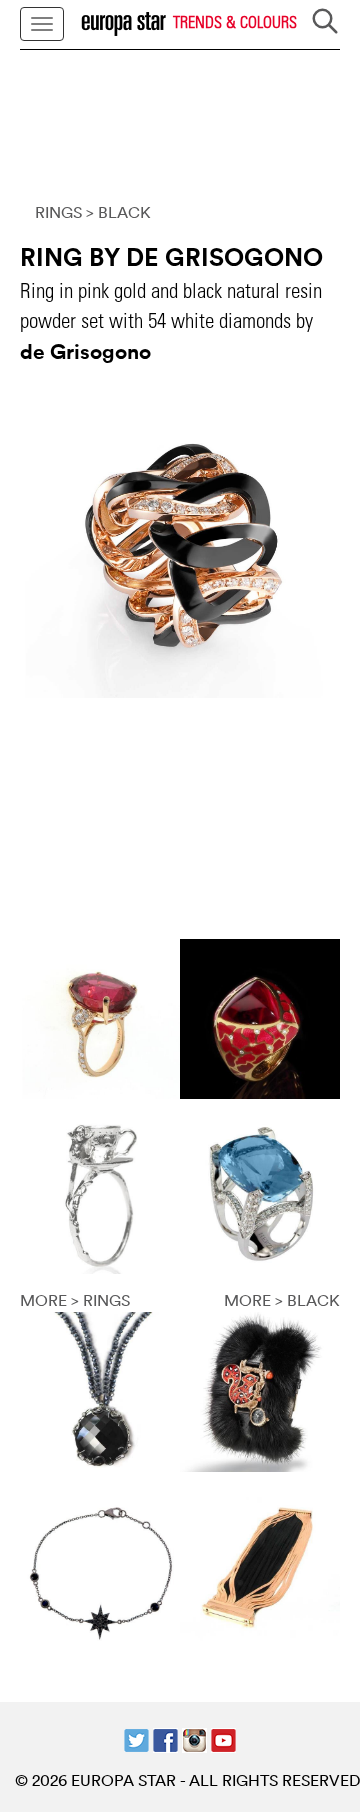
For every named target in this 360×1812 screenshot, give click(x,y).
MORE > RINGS (75, 1300)
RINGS (58, 212)
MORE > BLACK (282, 1300)
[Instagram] (194, 1739)
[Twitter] (136, 1739)
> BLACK (118, 212)
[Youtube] (223, 1739)
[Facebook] (165, 1739)
